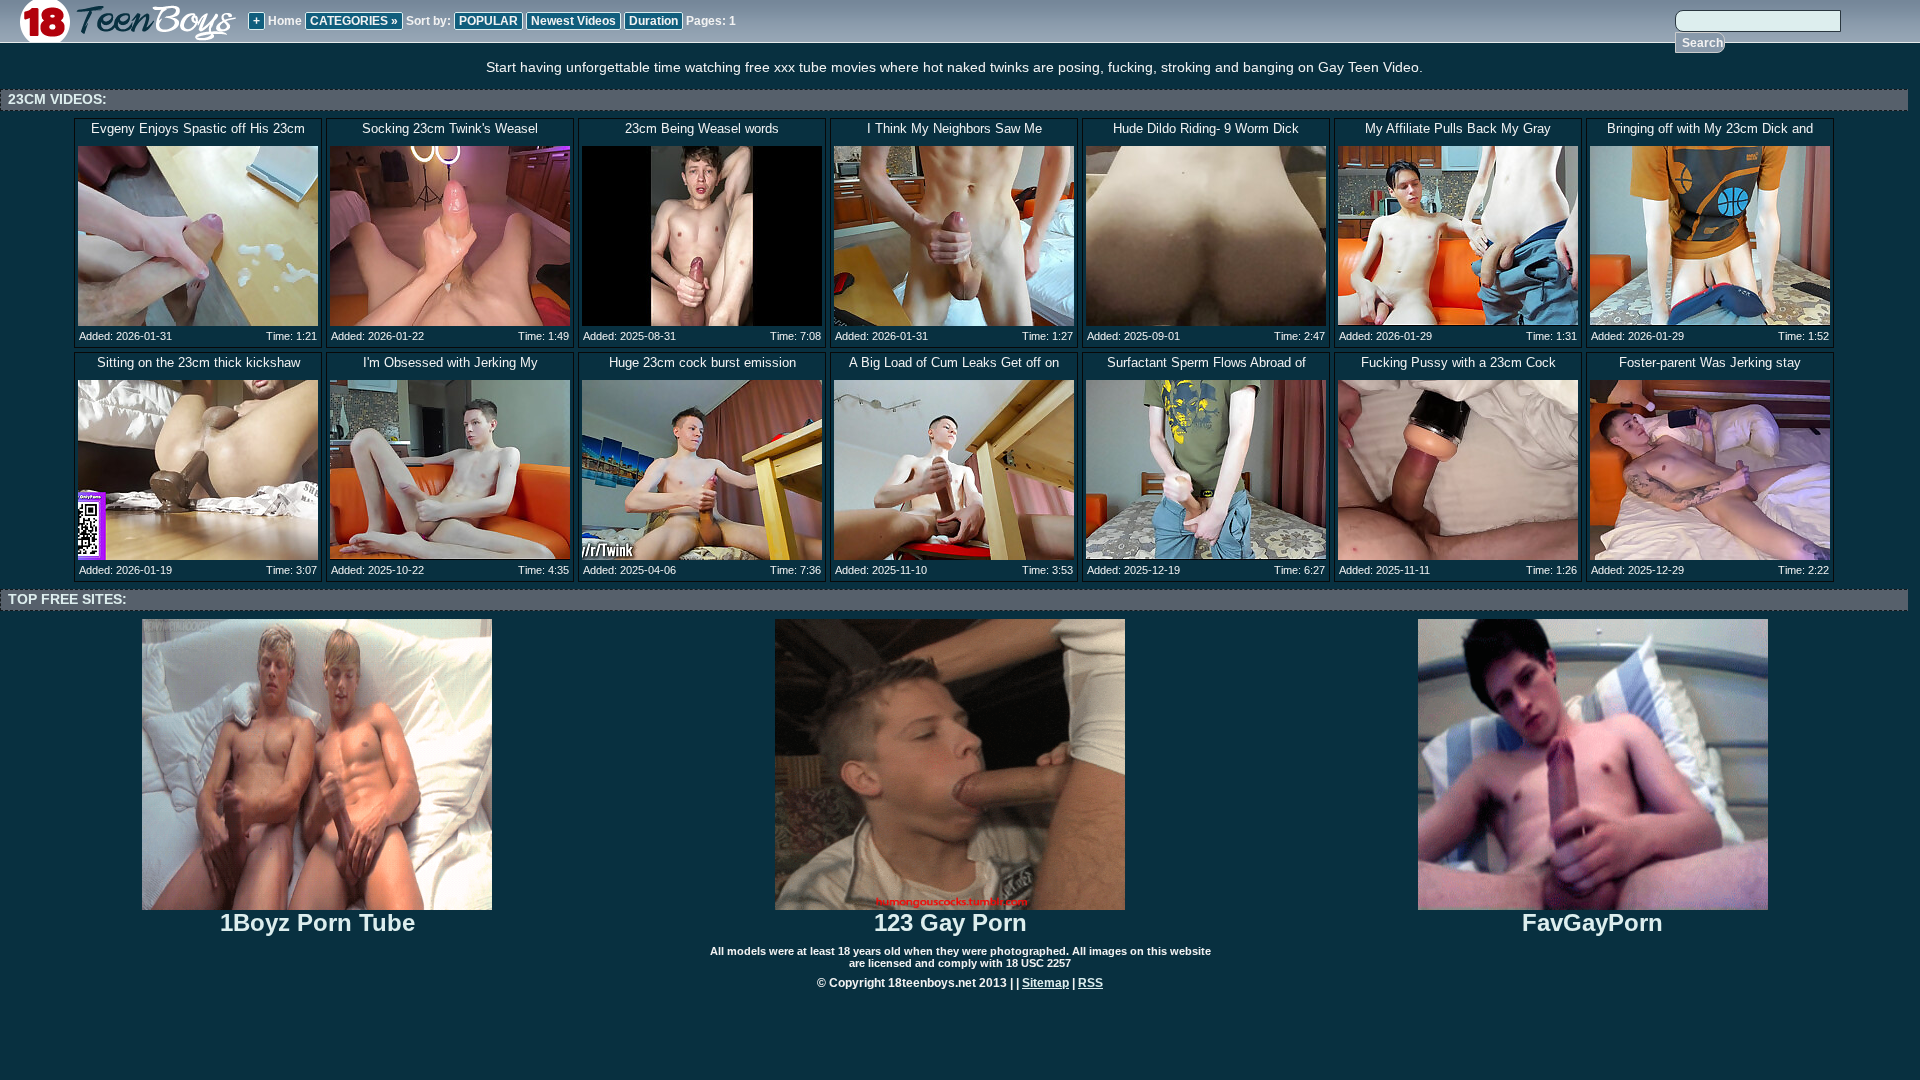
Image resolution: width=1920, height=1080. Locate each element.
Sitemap (1045, 983)
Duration (653, 21)
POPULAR (488, 21)
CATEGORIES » (354, 21)
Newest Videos (573, 21)
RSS (1090, 983)
